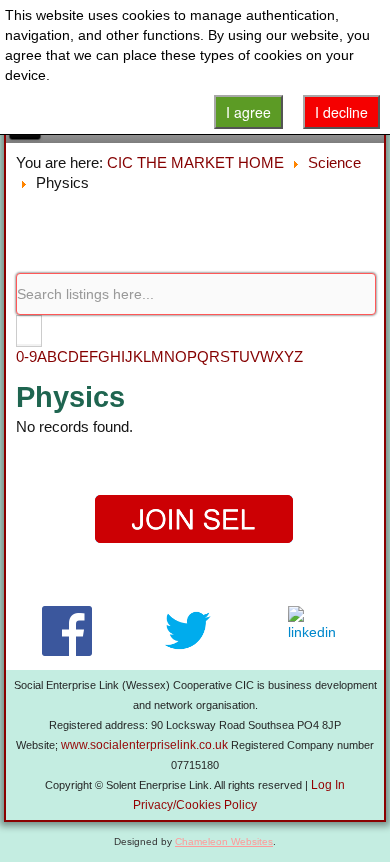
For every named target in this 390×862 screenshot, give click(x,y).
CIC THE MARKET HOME (195, 162)
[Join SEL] (195, 519)
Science (334, 162)
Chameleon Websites (224, 841)
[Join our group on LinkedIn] (316, 631)
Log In (328, 785)
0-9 (26, 356)
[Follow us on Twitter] (187, 631)
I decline (341, 112)
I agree (248, 112)
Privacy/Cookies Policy (195, 805)
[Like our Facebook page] (66, 631)
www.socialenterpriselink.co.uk (144, 745)
